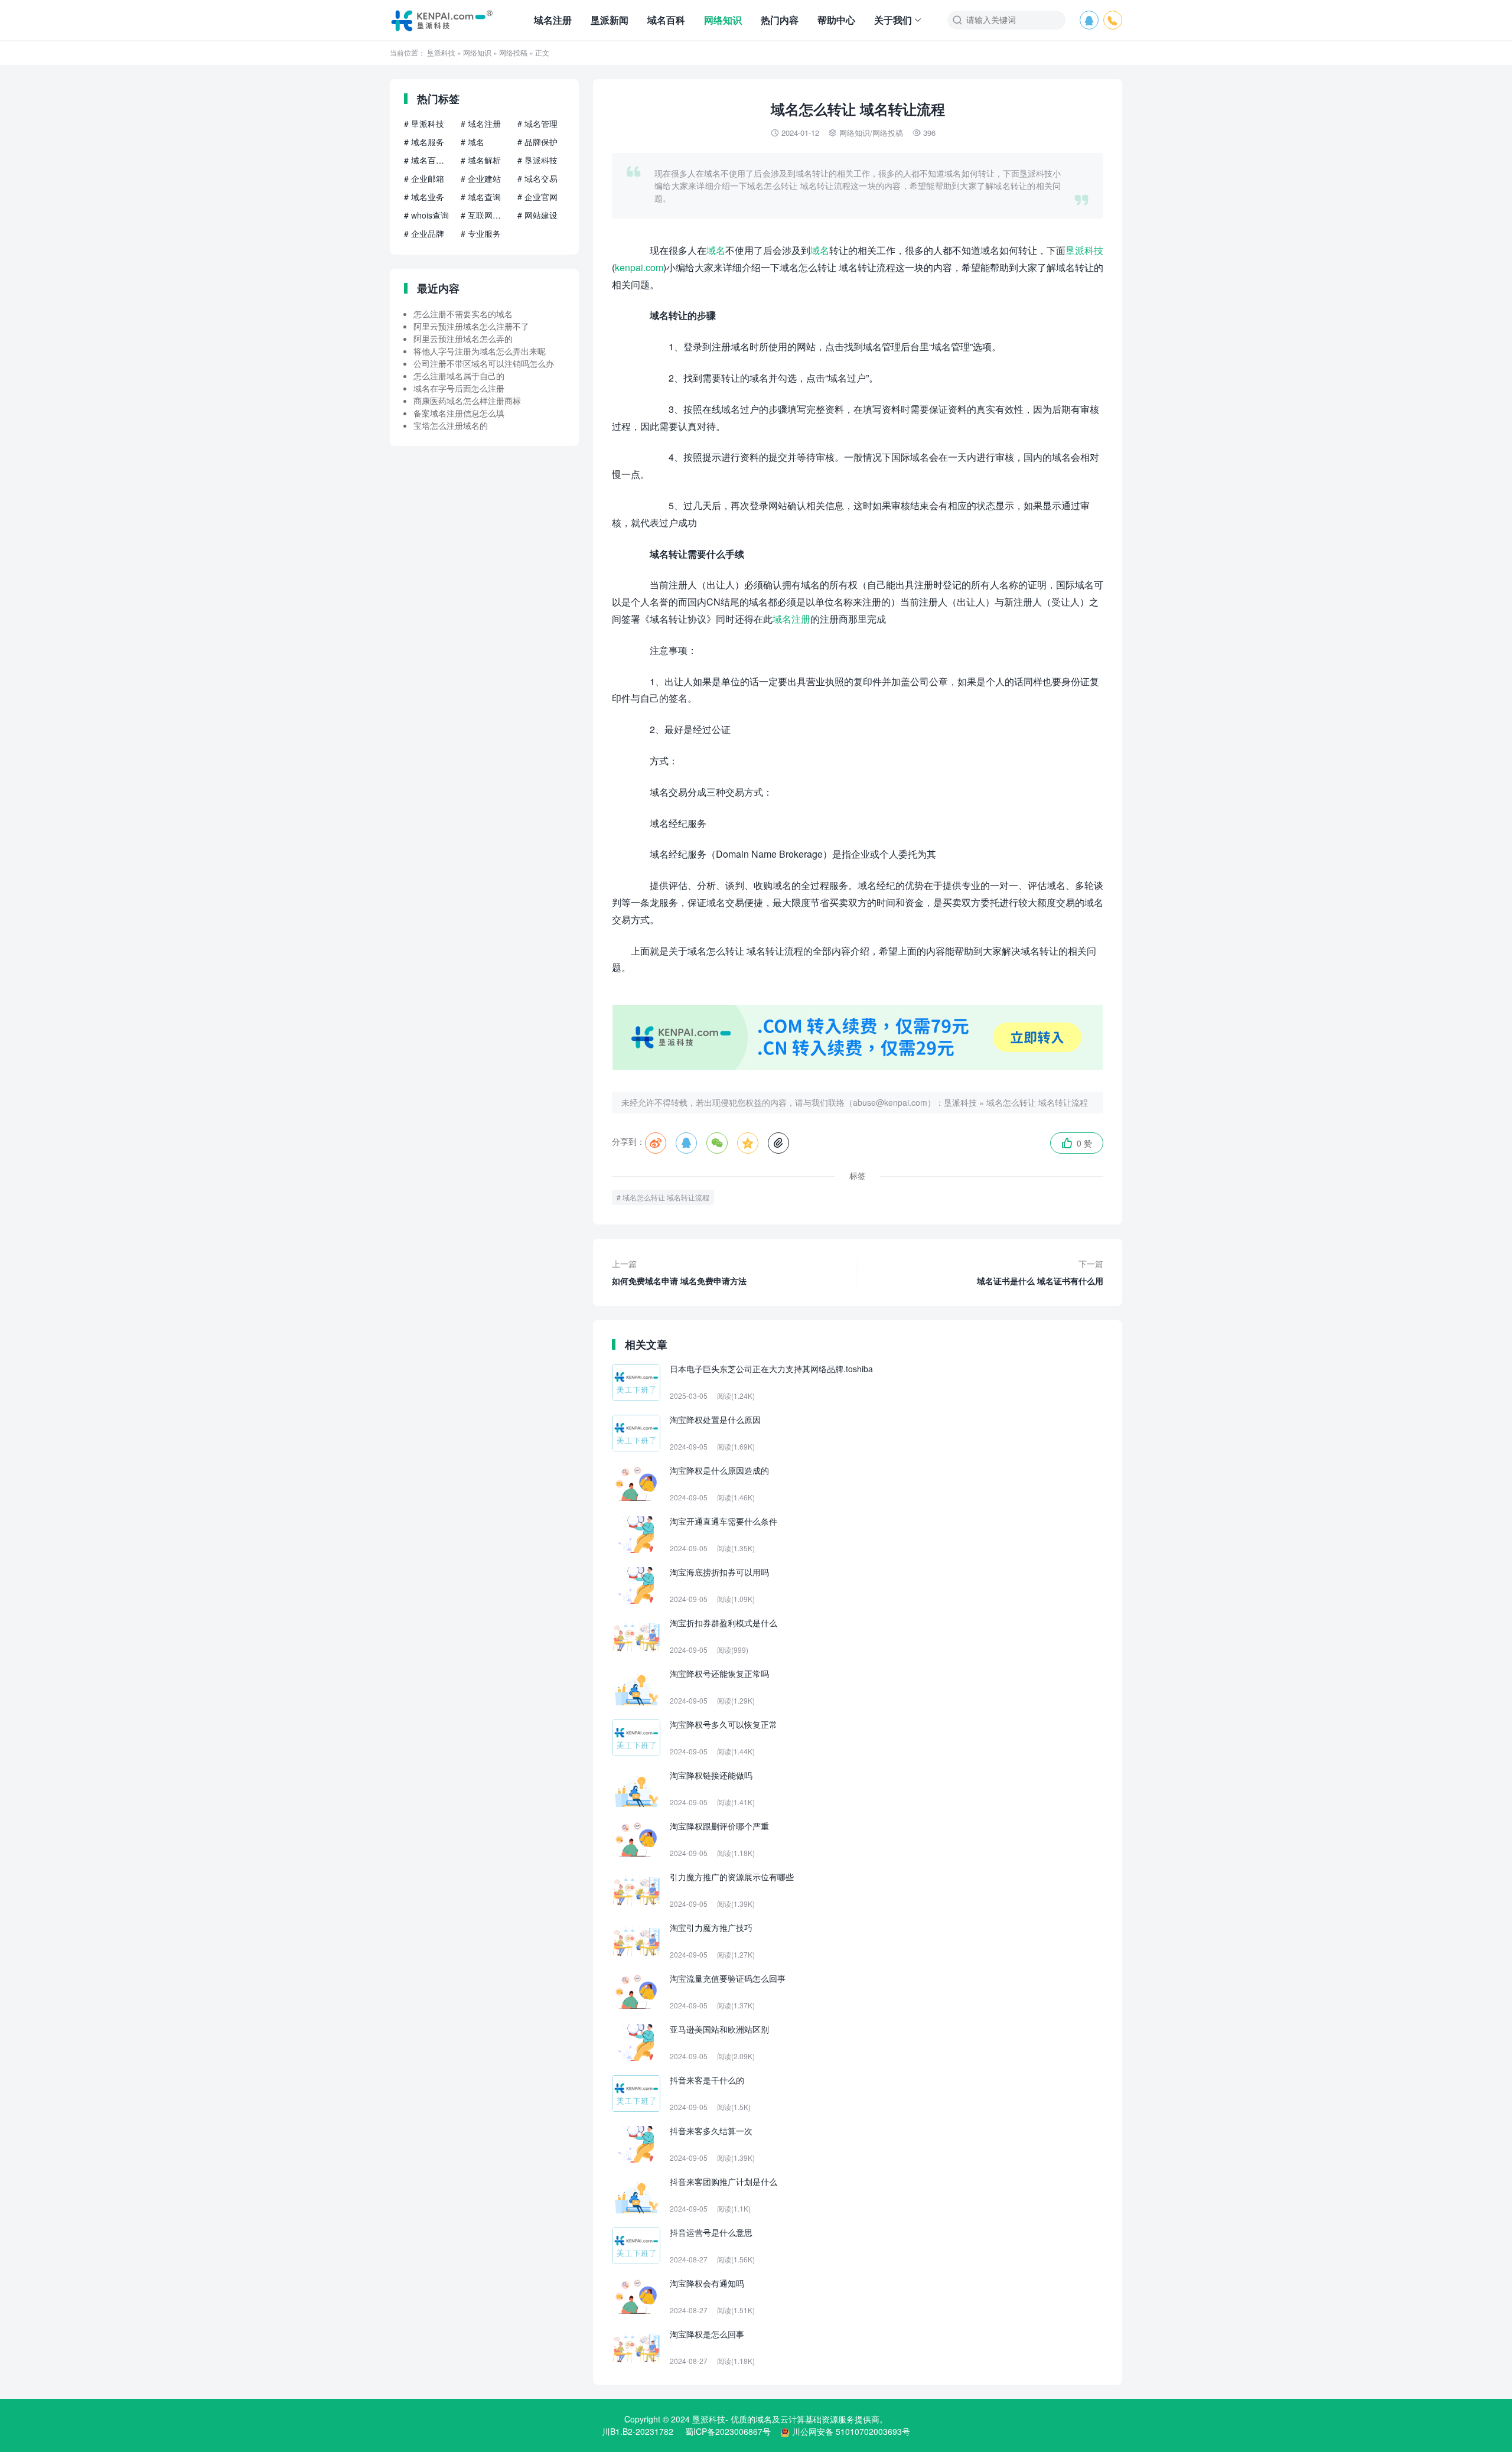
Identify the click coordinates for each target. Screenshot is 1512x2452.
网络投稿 (513, 52)
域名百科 (666, 20)
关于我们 (893, 20)
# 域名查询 (481, 197)
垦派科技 (441, 52)
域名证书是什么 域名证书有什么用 (1040, 1272)
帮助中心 (836, 20)
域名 (716, 250)
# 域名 (472, 142)
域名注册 (553, 20)
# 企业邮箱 (424, 178)
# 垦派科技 (424, 123)
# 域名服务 (424, 142)
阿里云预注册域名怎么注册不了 (471, 326)
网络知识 (723, 20)
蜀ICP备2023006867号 (728, 2431)
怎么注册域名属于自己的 (459, 376)
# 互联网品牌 (484, 215)
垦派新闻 (610, 20)
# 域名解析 (481, 160)
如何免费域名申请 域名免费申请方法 (679, 1272)
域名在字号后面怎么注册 (459, 388)
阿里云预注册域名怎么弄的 (463, 338)
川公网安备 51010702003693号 (851, 2431)
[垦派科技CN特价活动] (858, 1066)
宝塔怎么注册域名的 (451, 425)
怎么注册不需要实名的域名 (463, 314)
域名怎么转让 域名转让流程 (1037, 1102)
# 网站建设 (537, 215)
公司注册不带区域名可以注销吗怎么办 (484, 363)
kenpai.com (639, 267)
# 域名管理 (537, 123)
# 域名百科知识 (428, 160)
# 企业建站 (481, 178)
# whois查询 (426, 215)
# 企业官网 (537, 197)
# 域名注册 (481, 123)
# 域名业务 (424, 197)
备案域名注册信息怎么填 (459, 413)
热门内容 (780, 20)
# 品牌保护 (537, 142)
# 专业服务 (481, 233)
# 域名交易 (537, 178)
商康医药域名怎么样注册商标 (467, 400)
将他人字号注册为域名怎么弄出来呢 (480, 351)
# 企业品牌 (424, 233)
